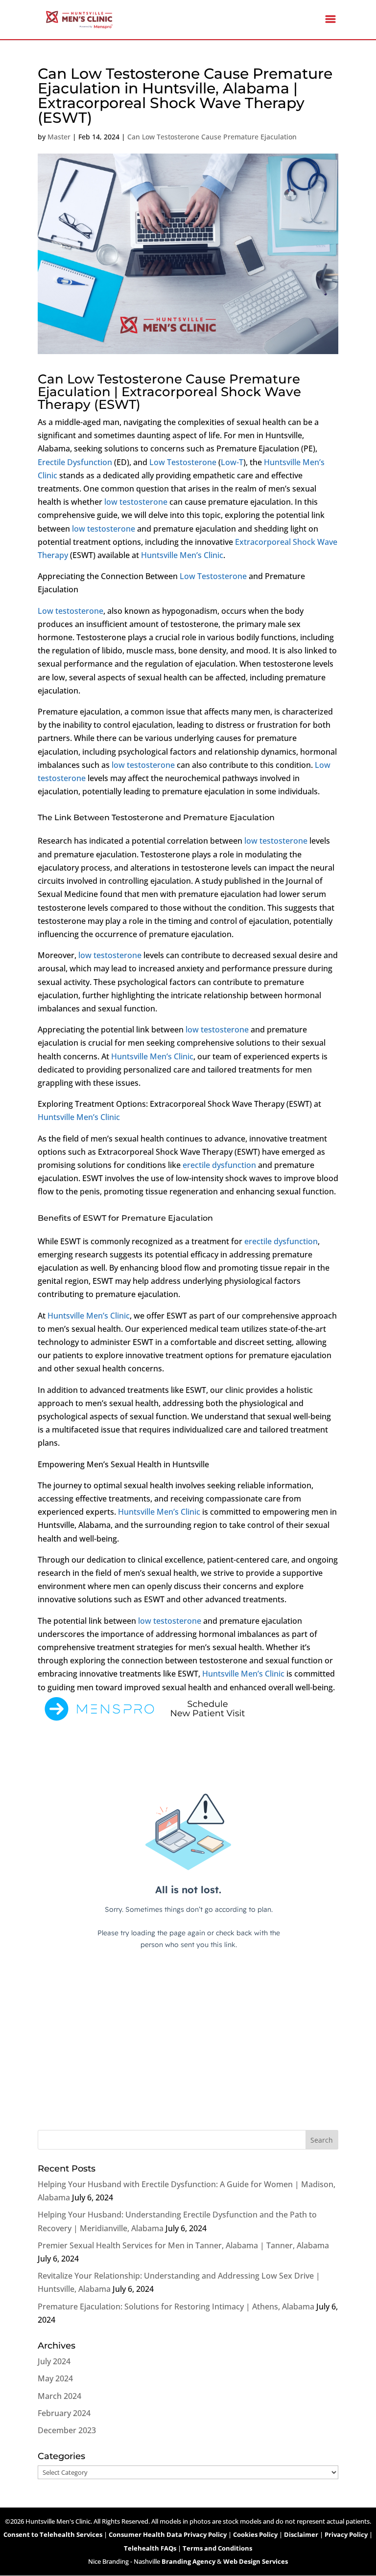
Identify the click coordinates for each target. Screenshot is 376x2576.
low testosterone (136, 502)
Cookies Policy (255, 2534)
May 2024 (55, 2378)
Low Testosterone (183, 462)
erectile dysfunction (219, 1165)
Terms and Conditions (217, 2548)
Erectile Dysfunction (75, 462)
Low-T (232, 462)
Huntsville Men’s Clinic (182, 555)
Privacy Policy (346, 2534)
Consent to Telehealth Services (53, 2534)
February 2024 (64, 2413)
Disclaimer (301, 2534)
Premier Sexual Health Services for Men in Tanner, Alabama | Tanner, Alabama (183, 2245)
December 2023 (67, 2430)
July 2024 (54, 2361)
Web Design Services (256, 2561)
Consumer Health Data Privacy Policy (168, 2534)
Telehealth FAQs (150, 2548)
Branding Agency (188, 2561)
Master (59, 137)
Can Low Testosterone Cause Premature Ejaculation (212, 137)
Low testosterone (70, 611)
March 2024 (59, 2396)
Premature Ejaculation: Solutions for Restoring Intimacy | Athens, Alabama (176, 2307)
